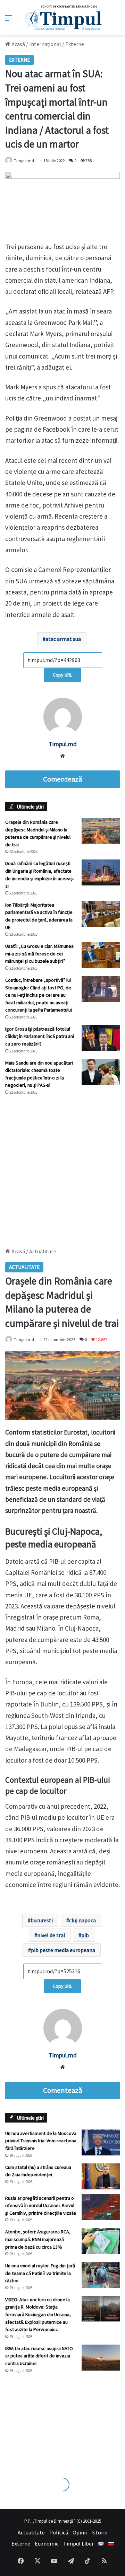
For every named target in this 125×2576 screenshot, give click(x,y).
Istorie (99, 2532)
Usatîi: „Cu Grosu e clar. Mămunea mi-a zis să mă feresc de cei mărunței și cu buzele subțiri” (39, 954)
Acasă (18, 44)
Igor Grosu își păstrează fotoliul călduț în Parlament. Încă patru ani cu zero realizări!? (40, 1036)
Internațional (45, 44)
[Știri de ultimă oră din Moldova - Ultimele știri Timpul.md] (63, 18)
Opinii (80, 2532)
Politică (59, 2532)
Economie (47, 2543)
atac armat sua (63, 639)
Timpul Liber (78, 2543)
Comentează (62, 779)
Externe (75, 44)
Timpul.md (24, 161)
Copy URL (62, 675)
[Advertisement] (62, 1168)
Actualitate (31, 2532)
